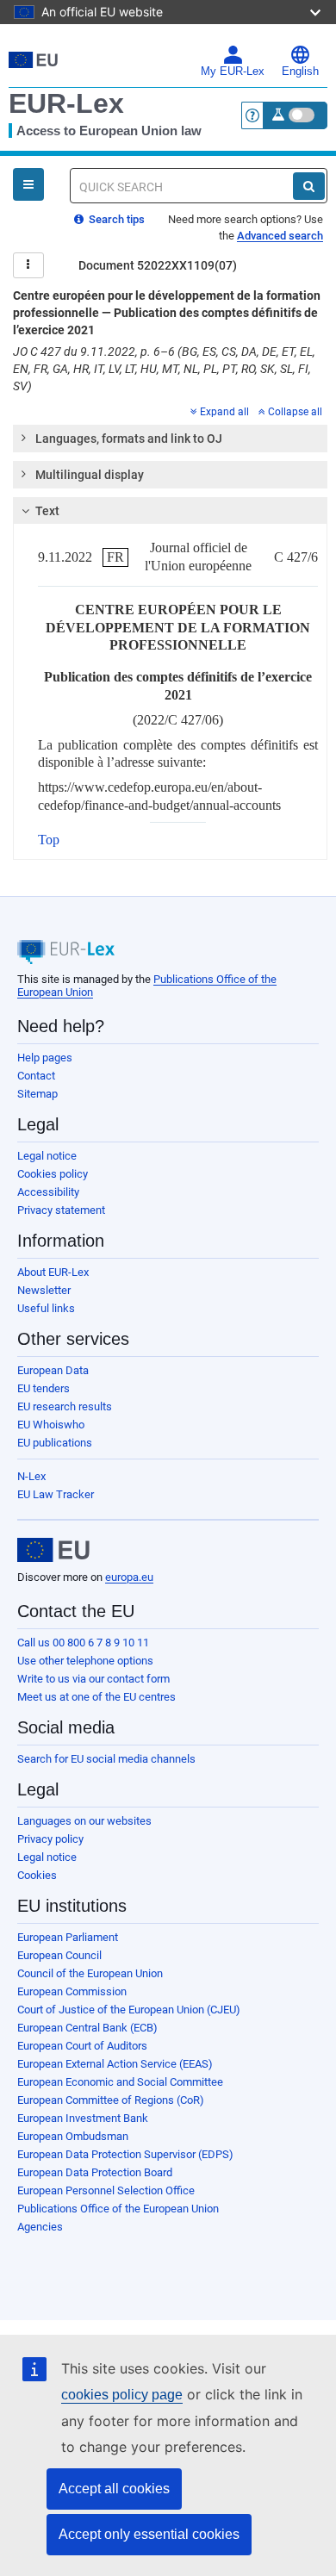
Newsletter (44, 1290)
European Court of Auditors (82, 2046)
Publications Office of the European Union (118, 2209)
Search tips (115, 219)
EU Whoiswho (51, 1425)
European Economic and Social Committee (120, 2082)
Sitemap (37, 1094)
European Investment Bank (83, 2118)
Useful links (46, 1308)
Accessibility (48, 1192)
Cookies (37, 1875)
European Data (53, 1370)
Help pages (45, 1058)
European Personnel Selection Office (106, 2190)
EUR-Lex (66, 103)
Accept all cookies (114, 2489)
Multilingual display (90, 475)
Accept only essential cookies (149, 2534)
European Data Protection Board (95, 2172)
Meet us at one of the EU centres (96, 1697)
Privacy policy (50, 1839)
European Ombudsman (73, 2136)
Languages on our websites (84, 1821)
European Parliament (68, 1937)
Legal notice (47, 1156)
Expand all (224, 412)
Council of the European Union (90, 1973)
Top (49, 840)
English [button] (300, 72)
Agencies (40, 2227)
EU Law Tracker (56, 1494)
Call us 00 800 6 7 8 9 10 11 (83, 1643)
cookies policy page (122, 2395)
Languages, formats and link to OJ (129, 439)
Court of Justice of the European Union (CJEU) (129, 2010)
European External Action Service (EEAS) (115, 2064)
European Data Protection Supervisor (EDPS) (125, 2154)
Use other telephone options (85, 1661)
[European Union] (53, 1550)
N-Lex (31, 1476)
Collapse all (295, 412)
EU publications (55, 1443)
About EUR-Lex (53, 1272)
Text (47, 511)
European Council (59, 1955)
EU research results (65, 1406)
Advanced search (280, 236)
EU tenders (44, 1388)
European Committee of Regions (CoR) (111, 2100)
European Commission (72, 1991)
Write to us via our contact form (93, 1679)
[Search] (309, 186)
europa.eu (129, 1577)
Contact (36, 1076)
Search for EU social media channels (106, 1759)
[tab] (170, 439)
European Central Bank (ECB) (87, 2028)
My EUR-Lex (233, 72)
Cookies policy (53, 1174)
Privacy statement (61, 1210)
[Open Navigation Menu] (28, 184)
